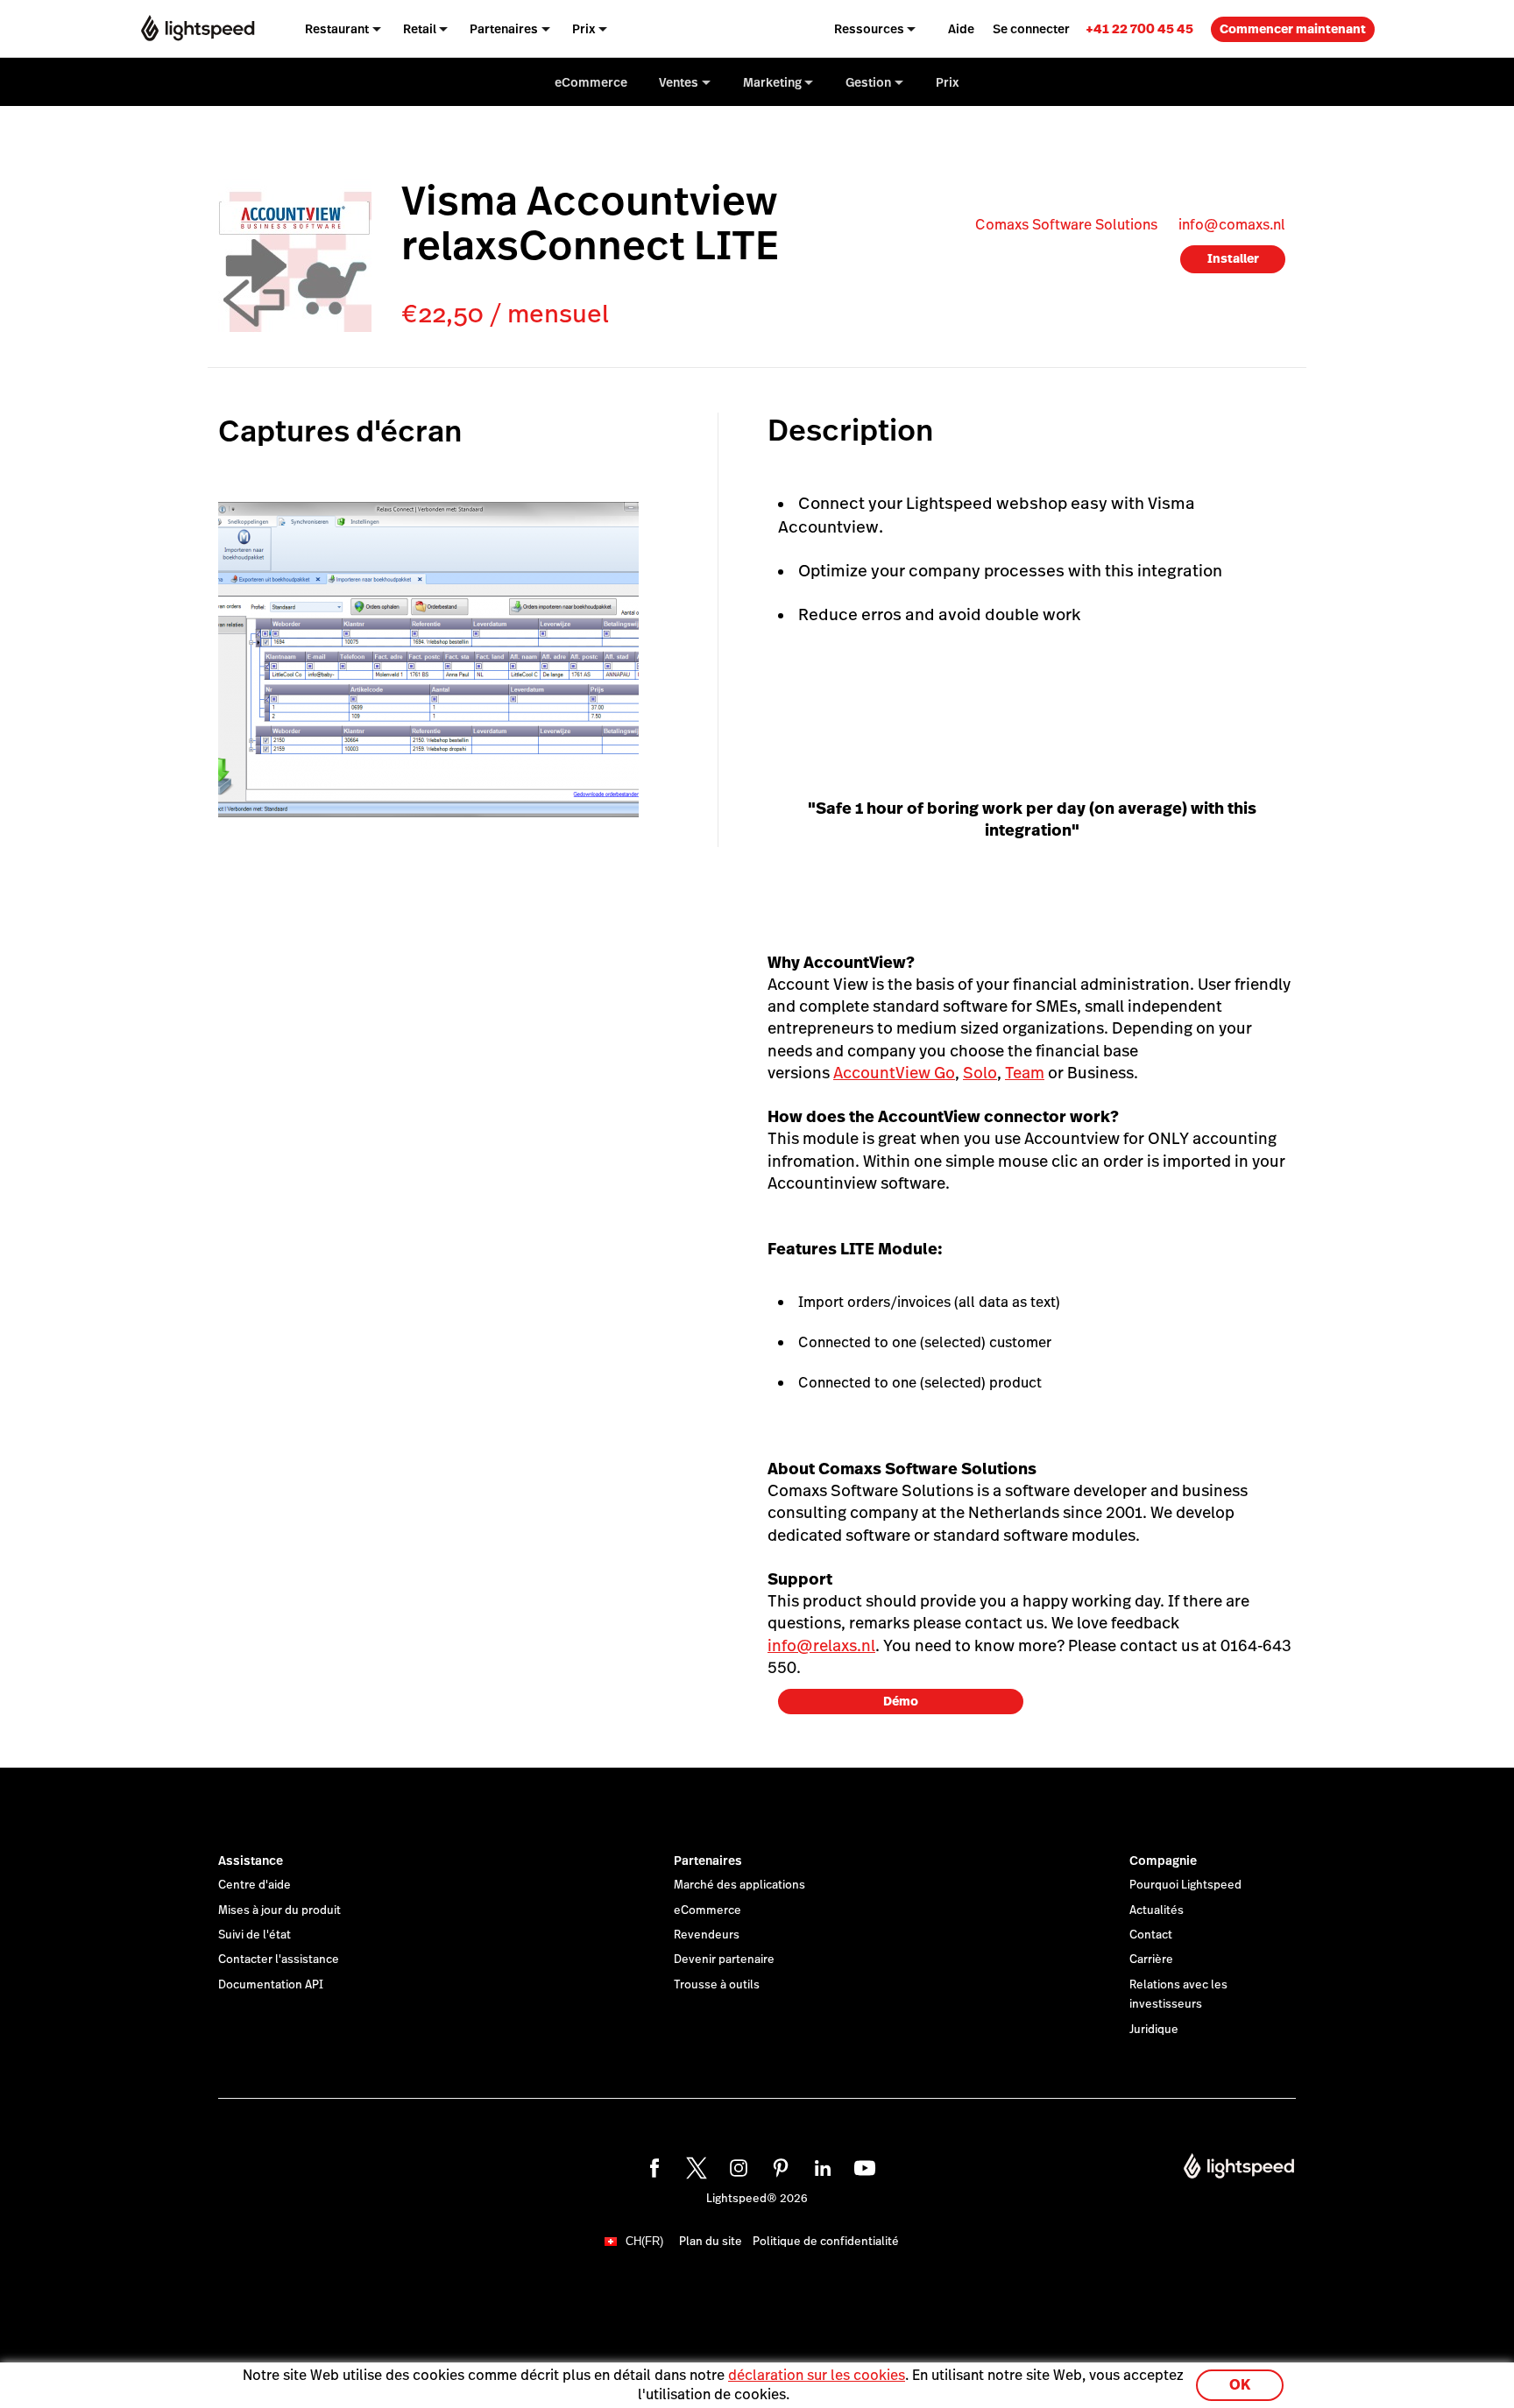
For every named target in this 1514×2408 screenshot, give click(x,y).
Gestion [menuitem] (868, 82)
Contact (1151, 1935)
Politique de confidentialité (826, 2242)
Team (1025, 1073)
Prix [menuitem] (584, 29)
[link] (1139, 28)
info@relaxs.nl (821, 1645)
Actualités (1157, 1910)
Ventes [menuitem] (679, 82)
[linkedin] (820, 2165)
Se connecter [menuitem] (1031, 29)
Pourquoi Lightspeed (1185, 1885)
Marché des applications (739, 1885)
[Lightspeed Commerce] (198, 28)
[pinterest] (778, 2165)
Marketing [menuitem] (772, 82)
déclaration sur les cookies (817, 2375)
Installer (1233, 258)
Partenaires (708, 1861)
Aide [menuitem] (961, 29)
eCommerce (707, 1910)
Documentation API (271, 1985)
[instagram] (736, 2165)
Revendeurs (707, 1935)
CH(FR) (644, 2241)
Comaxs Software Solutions (1066, 225)
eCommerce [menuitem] (591, 82)
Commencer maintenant (1293, 29)
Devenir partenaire (724, 1960)
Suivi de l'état (255, 1935)
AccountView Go (894, 1073)
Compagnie (1163, 1861)
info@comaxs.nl (1232, 225)
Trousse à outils (717, 1985)
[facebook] (652, 2165)
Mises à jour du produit (279, 1910)
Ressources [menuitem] (869, 29)
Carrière (1151, 1960)
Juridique (1154, 2030)
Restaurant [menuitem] (337, 29)
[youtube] (862, 2165)
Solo (980, 1073)
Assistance (251, 1861)
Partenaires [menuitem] (504, 29)
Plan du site (711, 2242)
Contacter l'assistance (279, 1960)
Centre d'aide (255, 1885)
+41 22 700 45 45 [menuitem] (1139, 28)
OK (1240, 2385)
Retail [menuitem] (420, 29)
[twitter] (694, 2165)
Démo (901, 1701)
